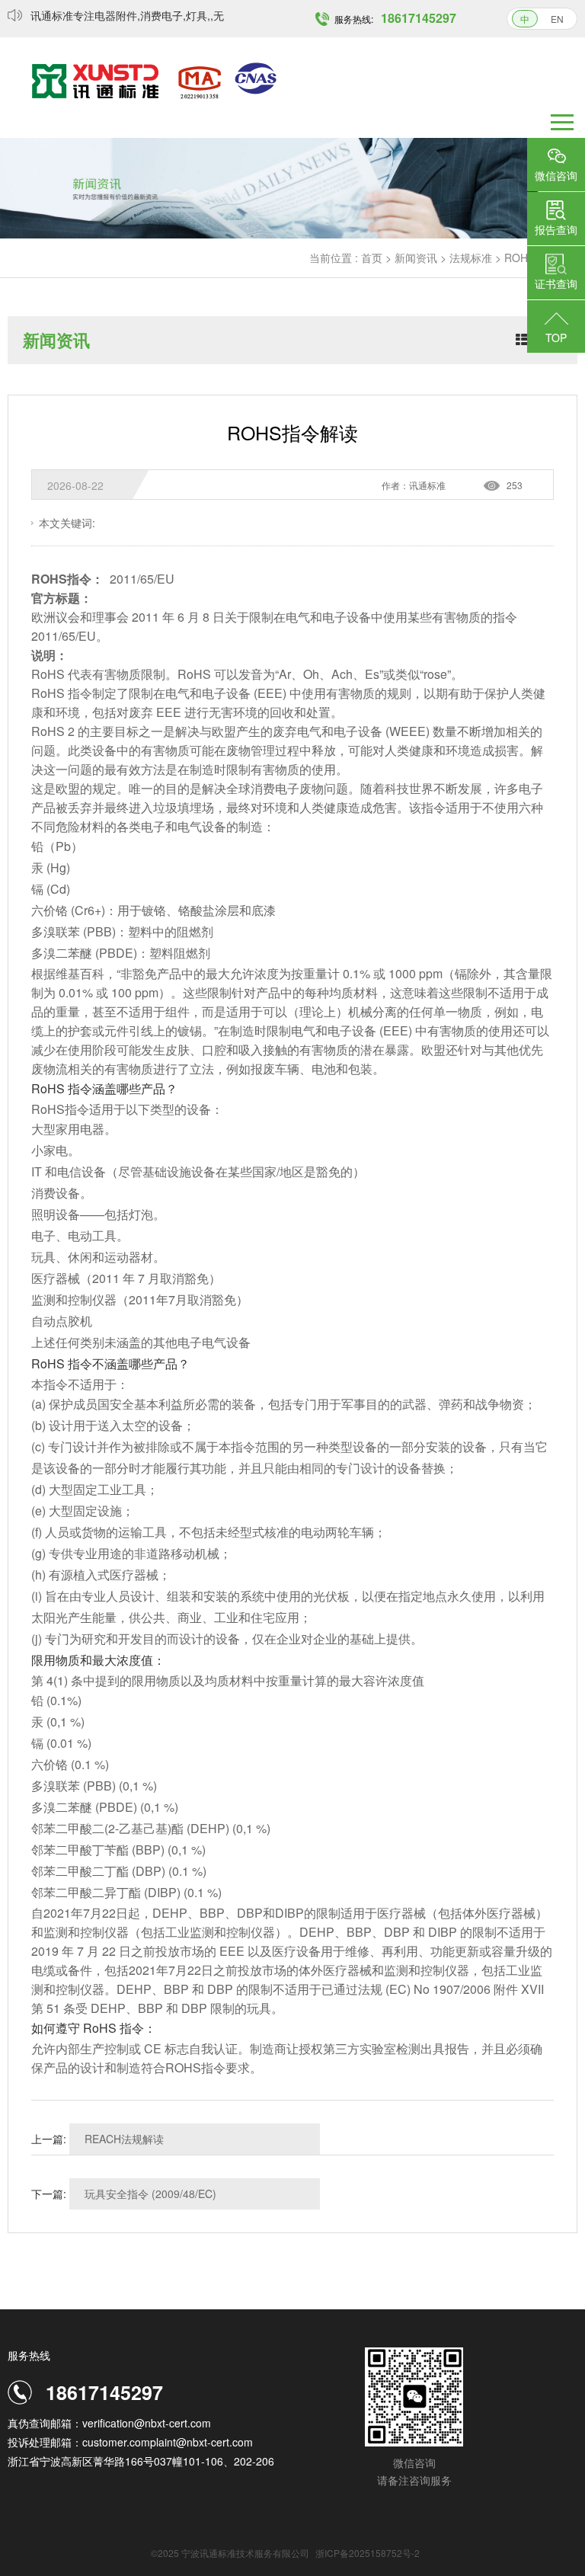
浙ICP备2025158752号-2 (368, 2553)
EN (557, 19)
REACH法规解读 (124, 2139)
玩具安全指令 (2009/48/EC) (150, 2194)
